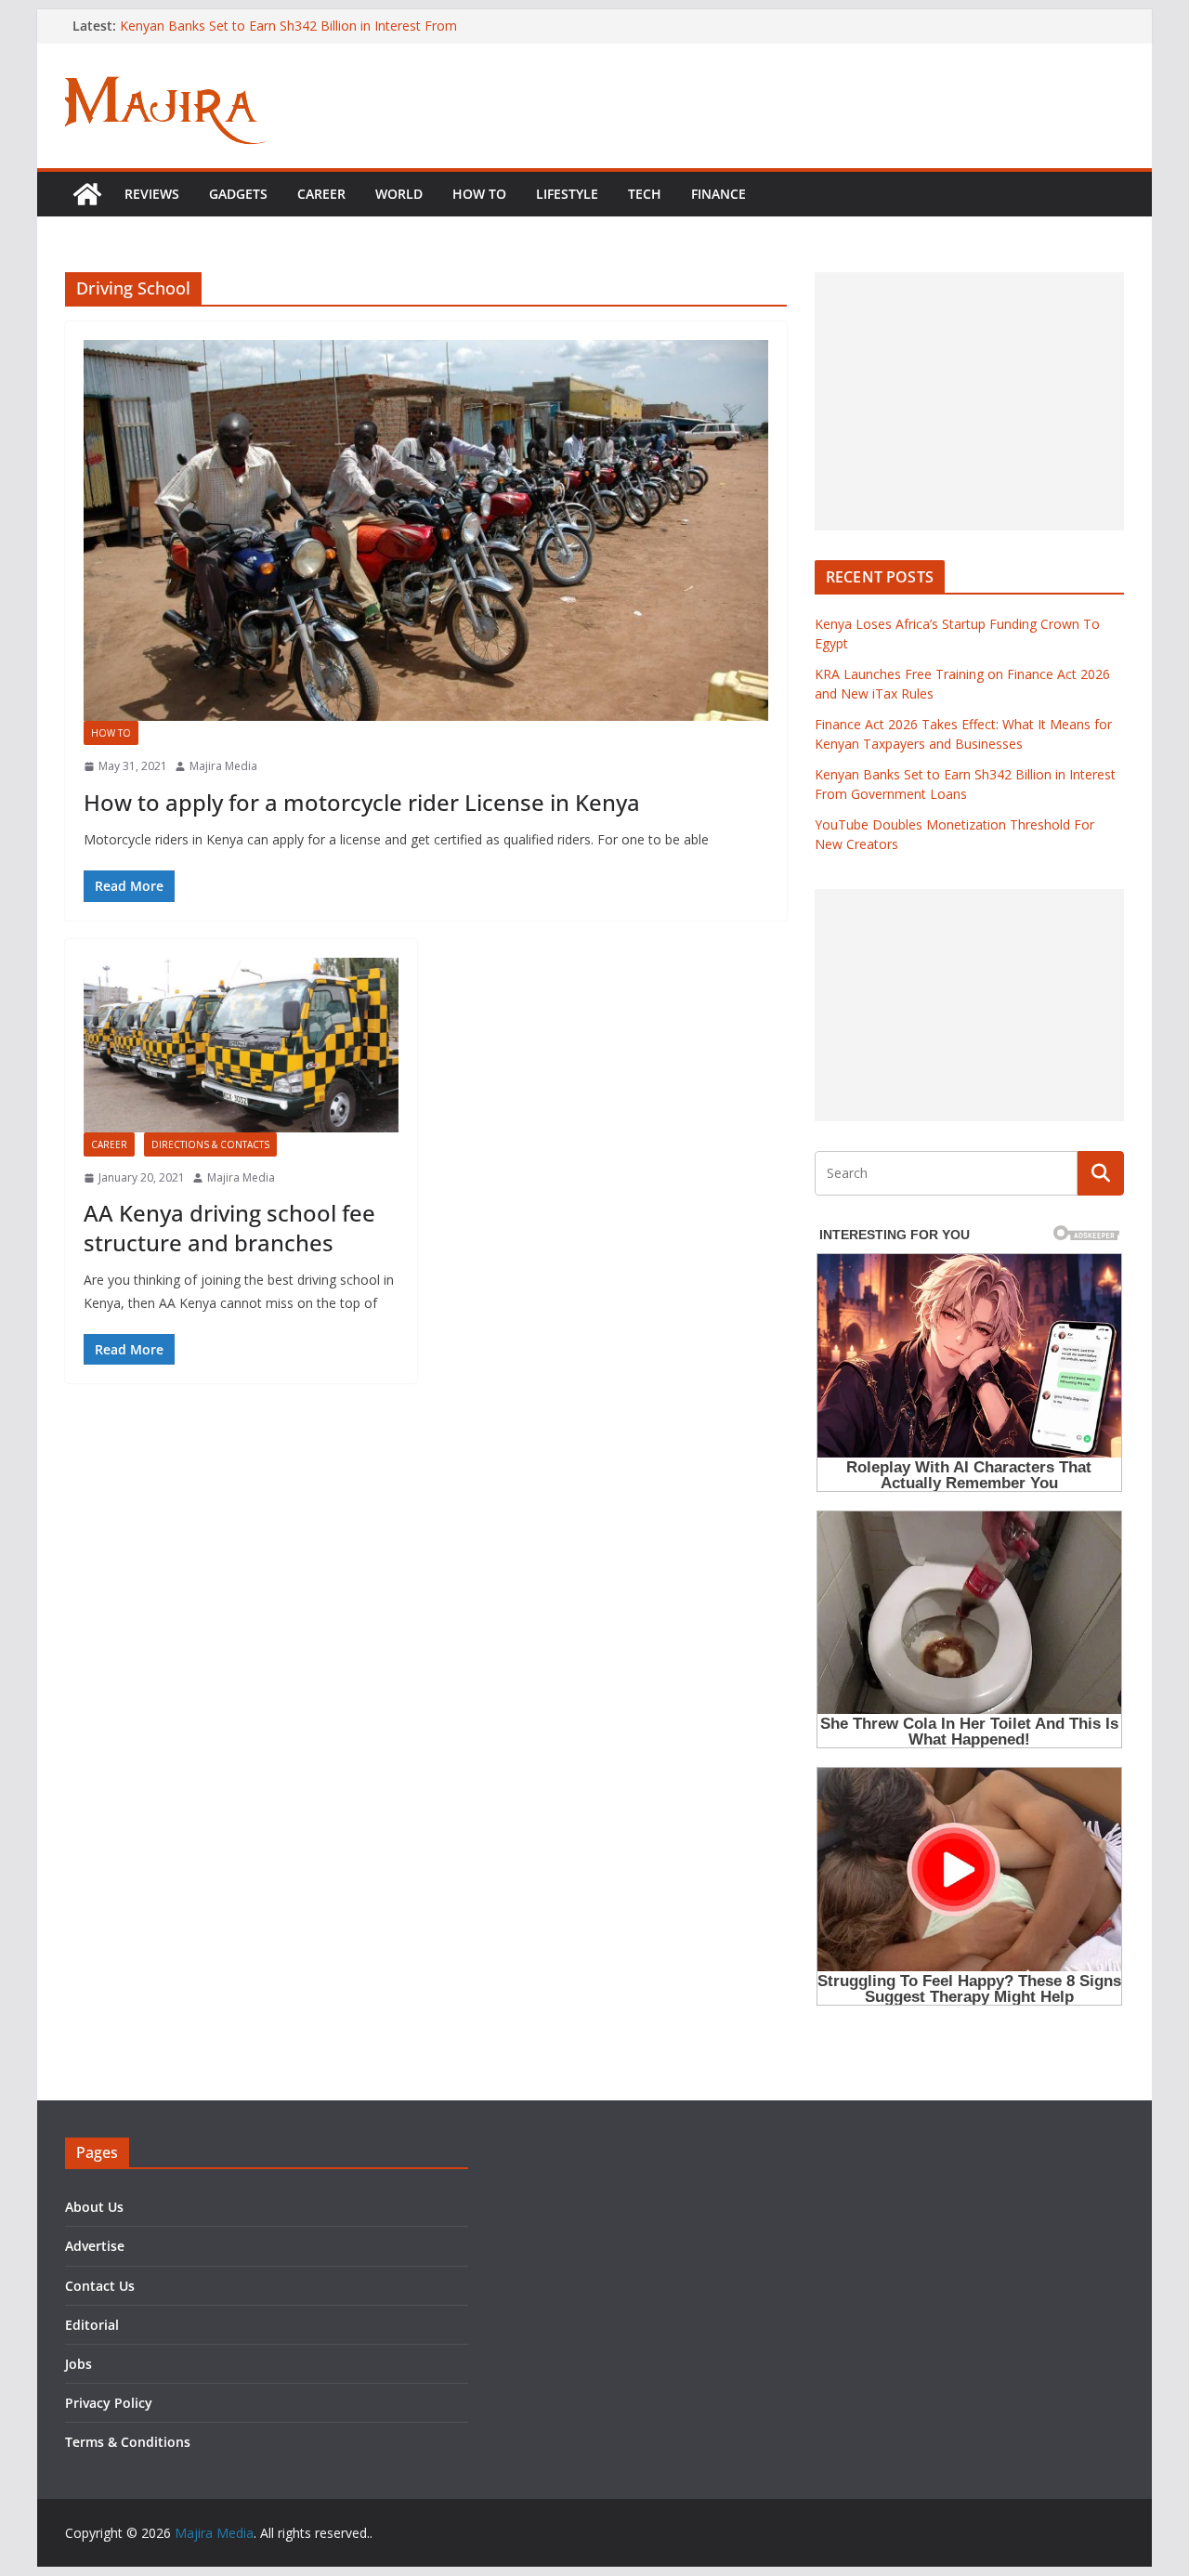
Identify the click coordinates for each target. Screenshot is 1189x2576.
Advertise (95, 2246)
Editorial (92, 2325)
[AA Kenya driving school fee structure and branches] (241, 1045)
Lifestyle (567, 194)
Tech (645, 194)
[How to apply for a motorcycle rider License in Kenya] (426, 530)
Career (321, 194)
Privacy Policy (109, 2403)
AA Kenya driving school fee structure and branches (229, 1227)
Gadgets (238, 194)
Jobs (78, 2364)
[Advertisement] (969, 401)
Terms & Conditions (128, 2442)
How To (479, 194)
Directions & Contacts (210, 1144)
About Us (94, 2207)
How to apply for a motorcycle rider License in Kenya (362, 802)
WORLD (399, 194)
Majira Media (223, 766)
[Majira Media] (87, 194)
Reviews (152, 194)
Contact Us (100, 2286)
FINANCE (719, 194)
